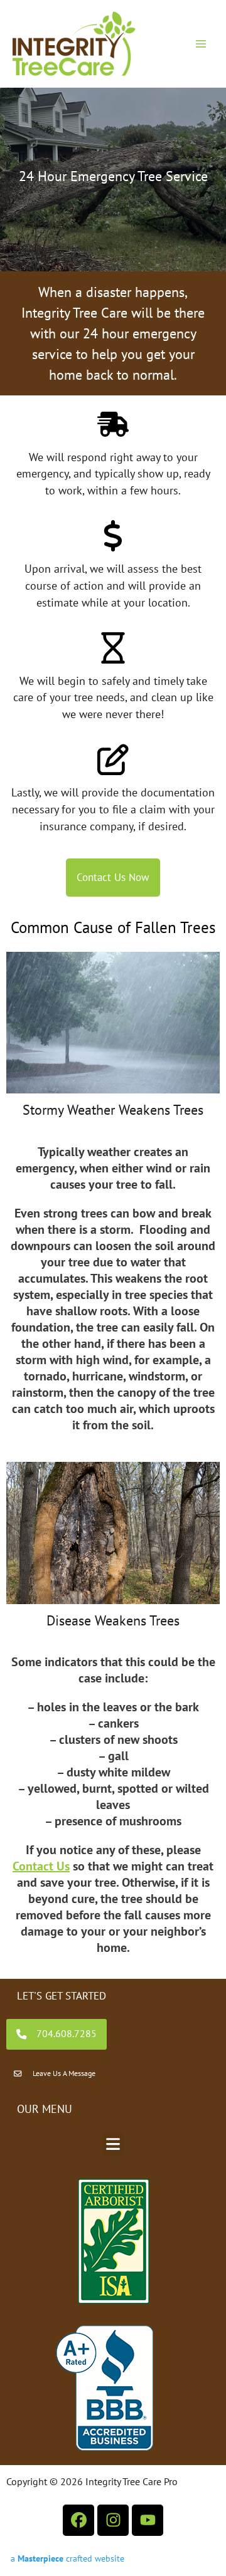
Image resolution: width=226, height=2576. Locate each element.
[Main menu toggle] (201, 44)
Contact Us (41, 1866)
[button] (113, 2144)
